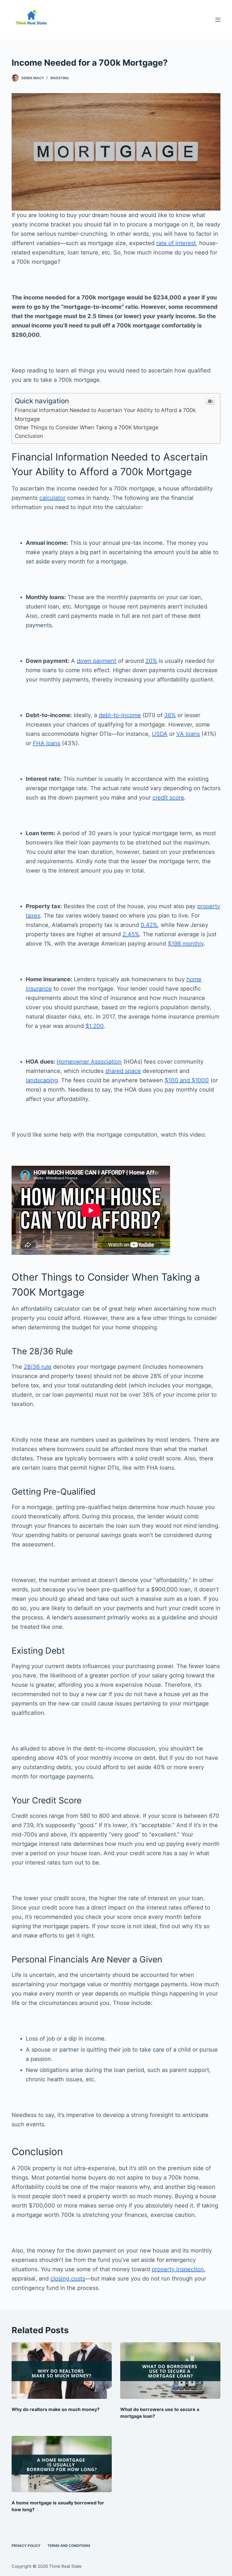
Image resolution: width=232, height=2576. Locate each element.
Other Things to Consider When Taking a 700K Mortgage (87, 427)
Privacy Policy (26, 2546)
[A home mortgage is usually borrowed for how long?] (62, 2464)
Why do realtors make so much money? (56, 2409)
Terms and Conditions (69, 2546)
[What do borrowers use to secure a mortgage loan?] (170, 2370)
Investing (60, 78)
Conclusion (30, 436)
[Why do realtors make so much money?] (62, 2370)
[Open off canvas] (218, 20)
